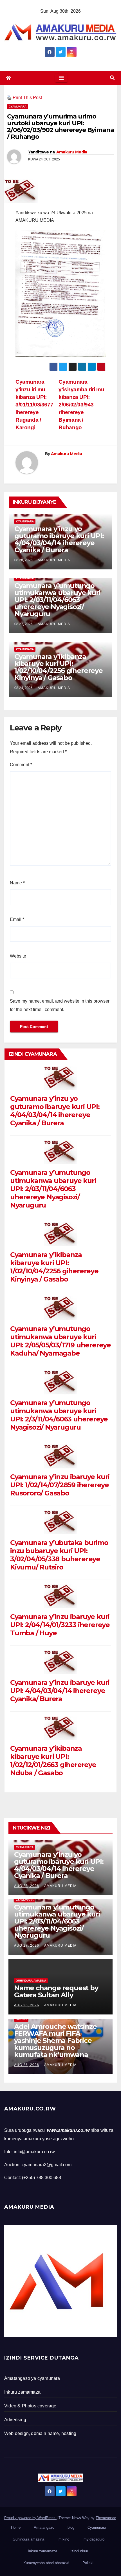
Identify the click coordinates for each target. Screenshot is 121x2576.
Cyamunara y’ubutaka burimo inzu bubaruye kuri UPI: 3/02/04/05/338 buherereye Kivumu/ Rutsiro (59, 1555)
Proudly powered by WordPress (30, 2518)
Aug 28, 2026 (27, 1886)
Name (17, 883)
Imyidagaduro (93, 2539)
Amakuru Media (72, 152)
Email (17, 919)
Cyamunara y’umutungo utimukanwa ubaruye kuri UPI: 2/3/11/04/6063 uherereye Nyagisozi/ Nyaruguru (59, 1415)
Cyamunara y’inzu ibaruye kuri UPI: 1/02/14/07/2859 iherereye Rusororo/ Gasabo (60, 1485)
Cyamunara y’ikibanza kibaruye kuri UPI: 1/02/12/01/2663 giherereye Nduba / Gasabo (53, 1761)
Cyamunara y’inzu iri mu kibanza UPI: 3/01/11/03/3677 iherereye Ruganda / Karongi (34, 405)
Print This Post (27, 98)
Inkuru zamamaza (42, 2551)
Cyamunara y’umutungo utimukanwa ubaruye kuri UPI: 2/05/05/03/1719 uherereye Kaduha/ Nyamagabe (60, 1341)
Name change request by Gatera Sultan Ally (56, 1991)
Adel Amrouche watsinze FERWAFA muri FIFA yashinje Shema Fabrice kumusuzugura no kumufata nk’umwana (55, 2041)
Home (16, 2527)
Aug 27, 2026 (27, 1946)
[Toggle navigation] (61, 78)
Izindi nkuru (80, 2551)
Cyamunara (18, 107)
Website (18, 956)
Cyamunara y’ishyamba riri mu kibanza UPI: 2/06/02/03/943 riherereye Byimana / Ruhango (81, 405)
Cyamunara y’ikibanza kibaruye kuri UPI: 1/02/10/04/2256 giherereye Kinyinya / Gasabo (59, 667)
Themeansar (106, 2518)
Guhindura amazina (31, 1981)
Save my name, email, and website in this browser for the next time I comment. (60, 1005)
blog (71, 2527)
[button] (112, 78)
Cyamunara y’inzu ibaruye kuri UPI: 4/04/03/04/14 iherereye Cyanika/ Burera (60, 1691)
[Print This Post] (9, 98)
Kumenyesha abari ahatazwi (46, 2563)
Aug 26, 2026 (27, 2005)
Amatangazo (44, 2527)
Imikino (21, 2019)
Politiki (88, 2563)
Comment (21, 765)
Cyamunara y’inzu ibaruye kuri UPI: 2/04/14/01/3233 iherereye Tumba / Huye (60, 1625)
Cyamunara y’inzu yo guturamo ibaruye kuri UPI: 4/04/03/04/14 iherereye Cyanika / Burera (59, 539)
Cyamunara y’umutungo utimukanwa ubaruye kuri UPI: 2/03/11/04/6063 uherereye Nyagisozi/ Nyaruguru (57, 600)
